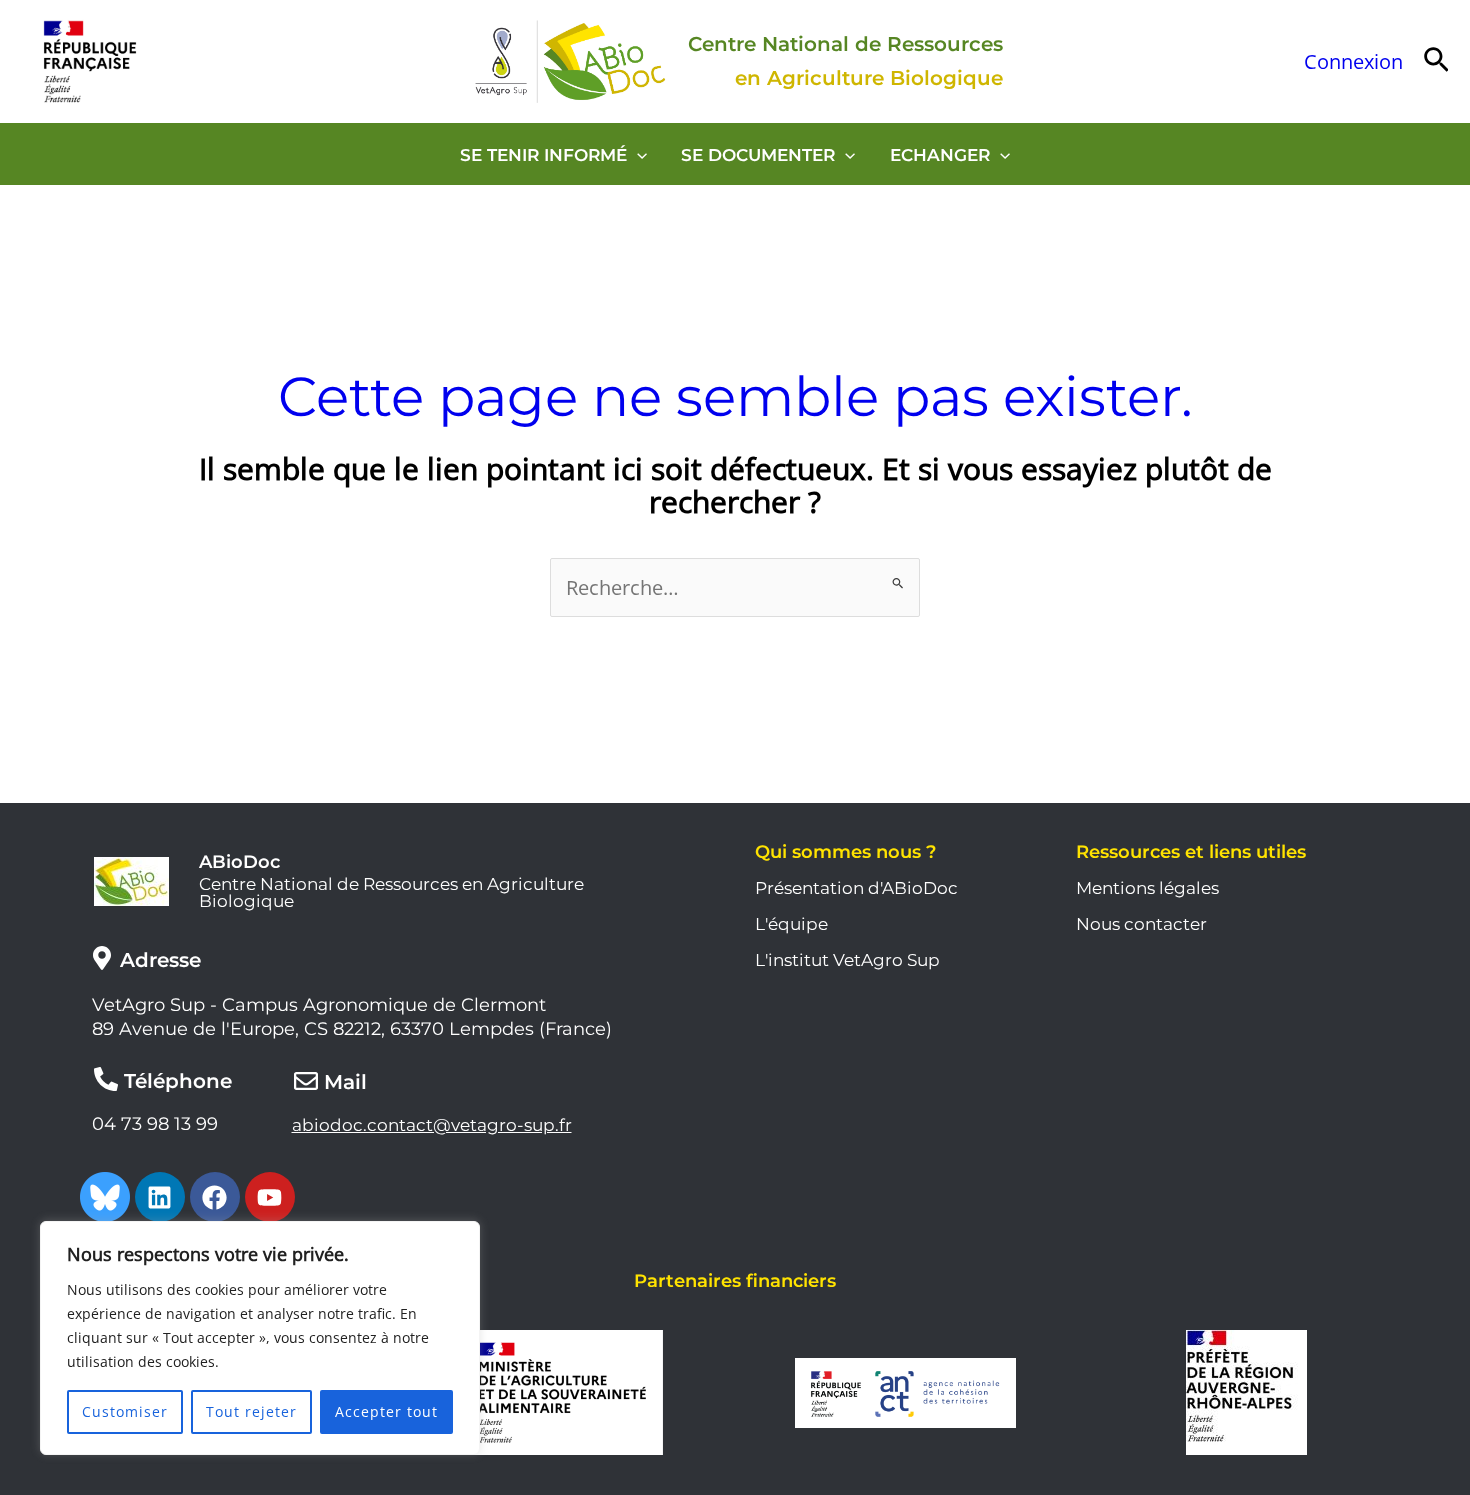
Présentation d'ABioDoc (856, 888)
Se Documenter (758, 155)
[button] (1436, 61)
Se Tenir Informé (543, 155)
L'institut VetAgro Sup (847, 960)
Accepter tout (386, 1411)
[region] (260, 1338)
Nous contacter (1141, 924)
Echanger (940, 155)
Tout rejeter (251, 1411)
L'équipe (791, 924)
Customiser (125, 1411)
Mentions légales (1147, 888)
